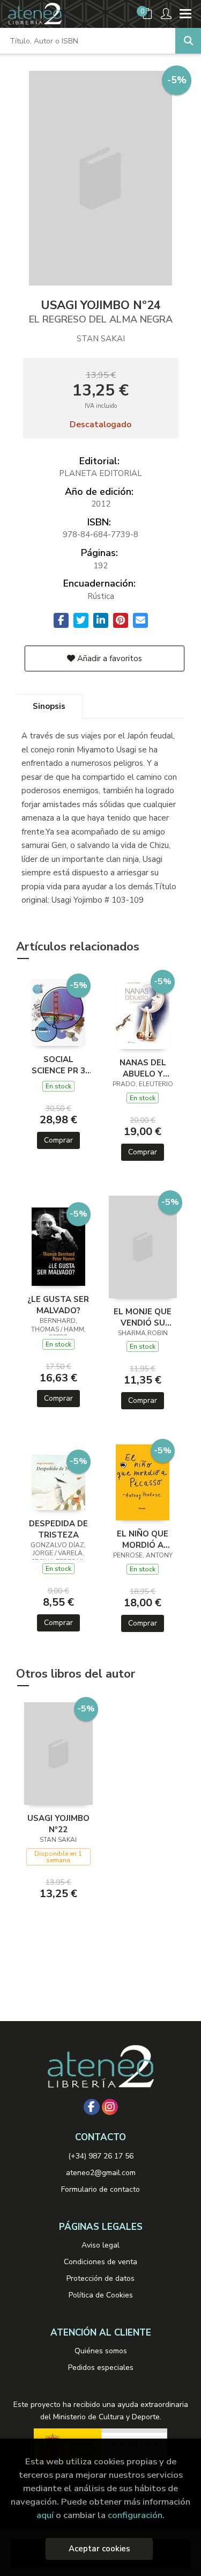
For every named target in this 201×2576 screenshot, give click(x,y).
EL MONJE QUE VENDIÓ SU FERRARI (143, 1317)
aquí (45, 2515)
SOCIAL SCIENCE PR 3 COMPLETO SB (58, 1065)
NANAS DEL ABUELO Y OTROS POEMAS (143, 1068)
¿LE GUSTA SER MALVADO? (58, 1305)
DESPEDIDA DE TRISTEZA (58, 1529)
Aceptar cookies (99, 2549)
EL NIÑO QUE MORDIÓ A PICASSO (143, 1539)
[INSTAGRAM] (110, 2107)
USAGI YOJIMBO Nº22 (58, 1824)
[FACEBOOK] (92, 2107)
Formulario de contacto (100, 2189)
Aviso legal (100, 2245)
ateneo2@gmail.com (101, 2173)
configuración (135, 2515)
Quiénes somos (101, 2351)
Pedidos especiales (101, 2368)
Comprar (58, 1140)
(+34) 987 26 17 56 (101, 2156)
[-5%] (58, 1012)
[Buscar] (188, 41)
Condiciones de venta (100, 2262)
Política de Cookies (101, 2295)
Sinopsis (49, 706)
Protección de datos (100, 2278)
